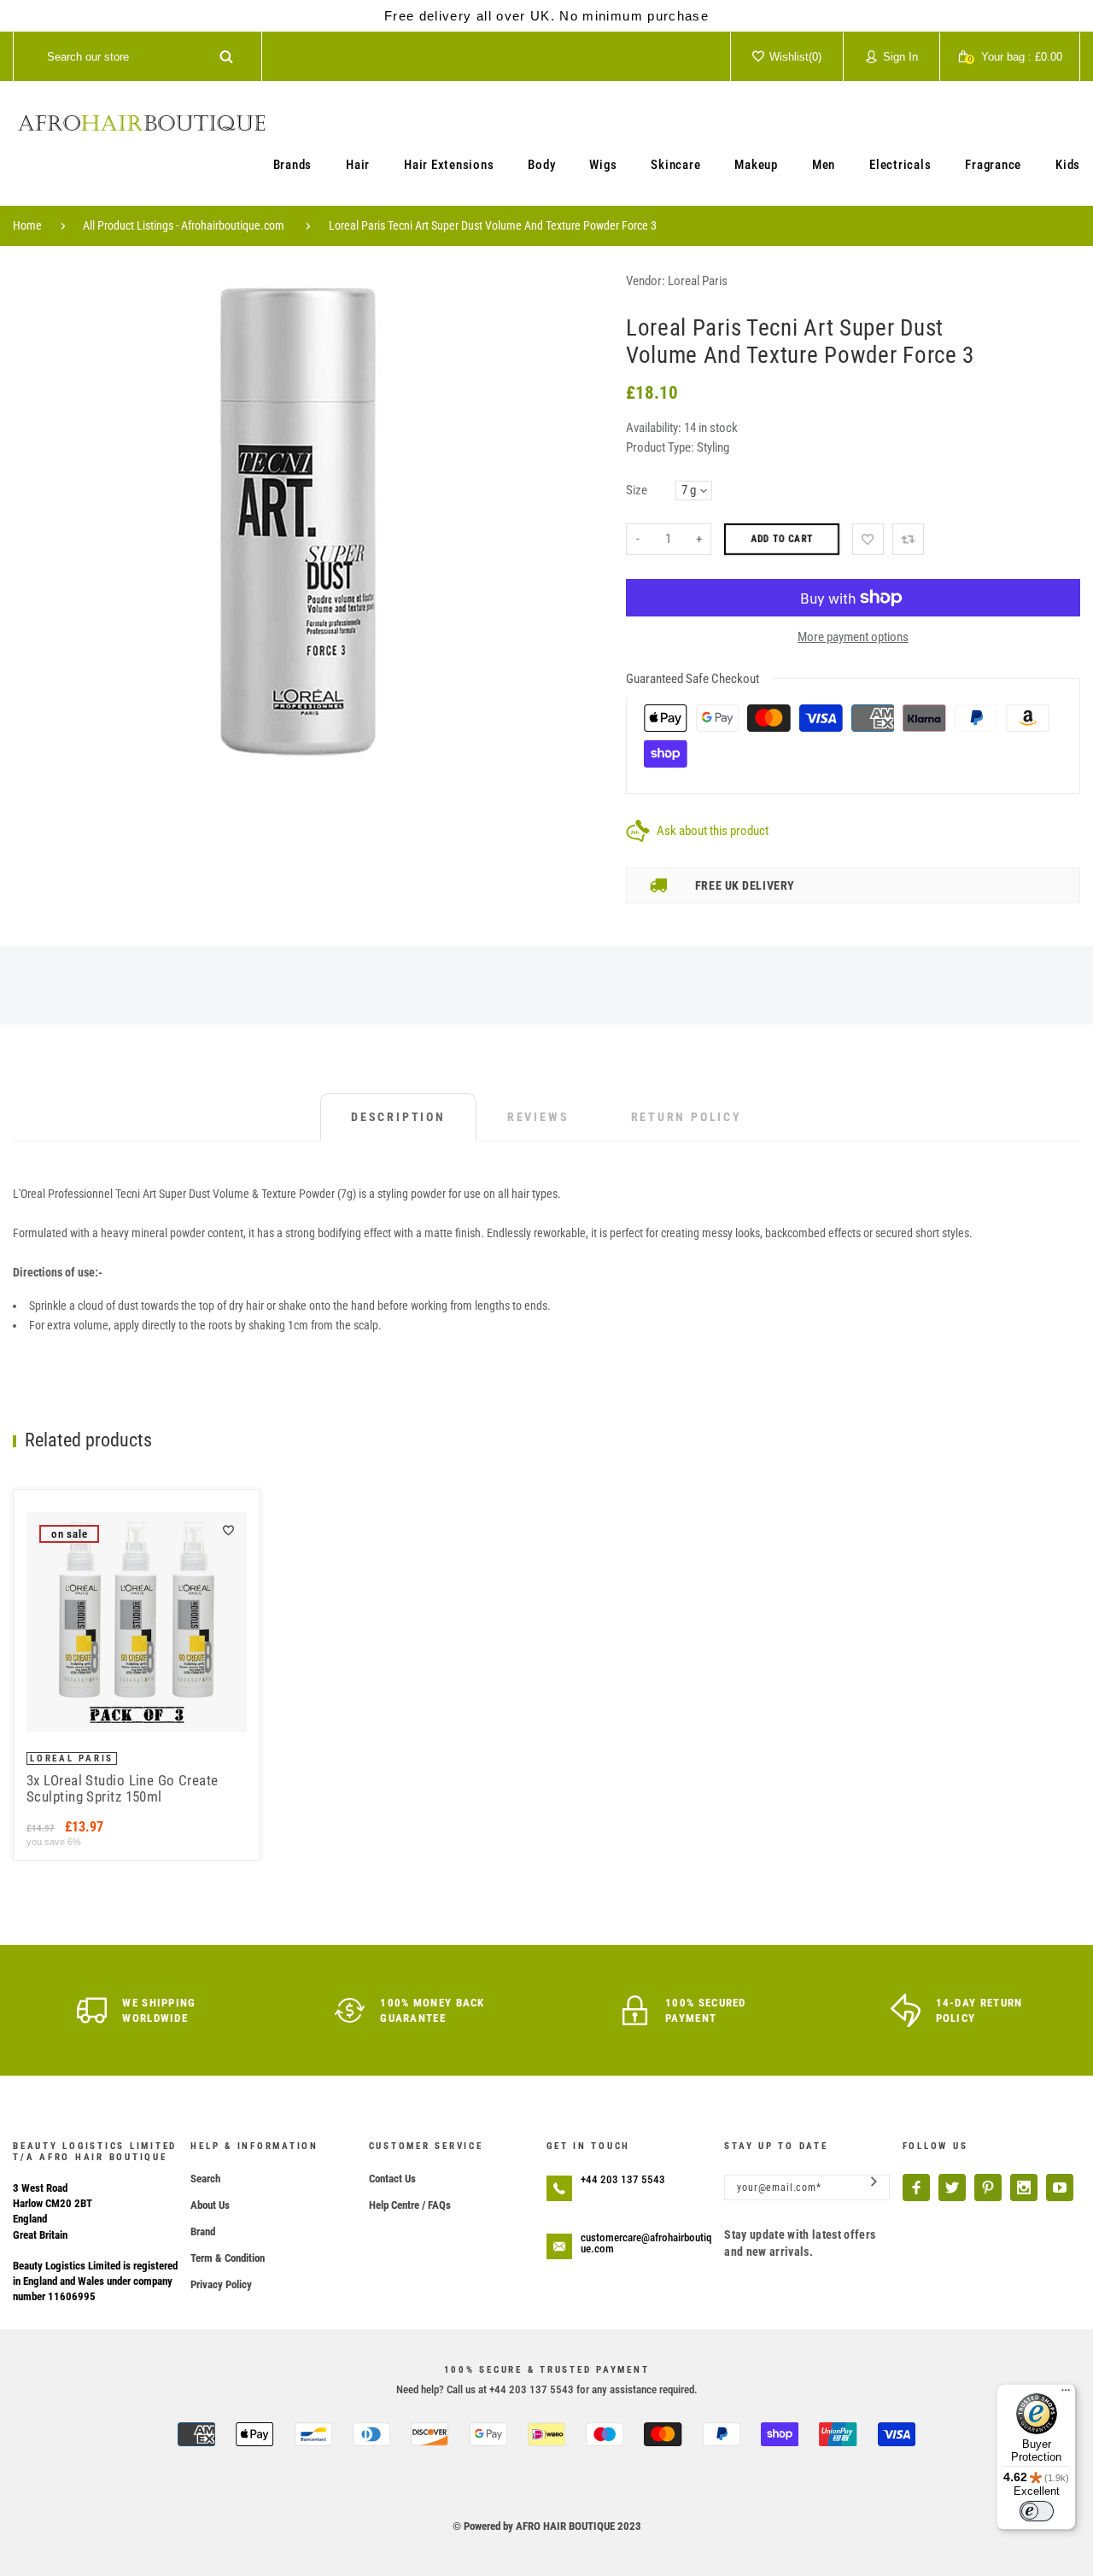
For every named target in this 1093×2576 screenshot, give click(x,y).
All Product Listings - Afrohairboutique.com (184, 225)
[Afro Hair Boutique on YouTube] (1060, 2188)
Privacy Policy (221, 2284)
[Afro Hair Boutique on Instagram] (1024, 2188)
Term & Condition (228, 2258)
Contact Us (392, 2179)
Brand (203, 2231)
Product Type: (660, 447)
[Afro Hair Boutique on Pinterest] (988, 2188)
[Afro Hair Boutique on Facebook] (916, 2188)
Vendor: (646, 281)
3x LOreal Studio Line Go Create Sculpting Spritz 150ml (123, 1789)
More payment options (853, 637)
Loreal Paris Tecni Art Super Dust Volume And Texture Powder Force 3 (493, 225)
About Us (210, 2205)
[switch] (1037, 2511)
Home (27, 225)
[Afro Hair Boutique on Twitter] (952, 2188)
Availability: (655, 428)
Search (205, 2179)
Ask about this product (713, 831)
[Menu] (1066, 2394)
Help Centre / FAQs (410, 2205)
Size (637, 490)
